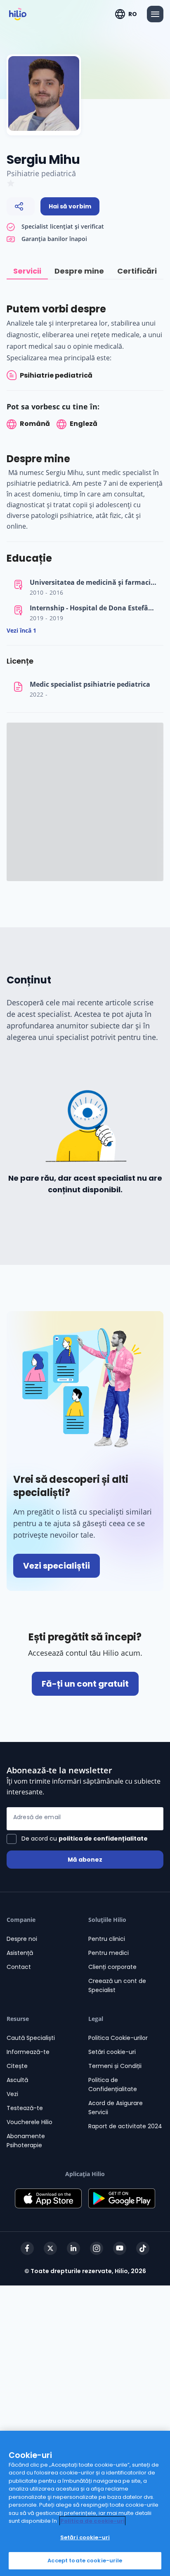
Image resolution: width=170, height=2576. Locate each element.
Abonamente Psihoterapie (26, 2141)
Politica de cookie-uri (92, 2521)
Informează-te (28, 2052)
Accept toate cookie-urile (85, 2561)
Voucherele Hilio (30, 2122)
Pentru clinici (107, 1939)
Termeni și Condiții (115, 2066)
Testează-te (25, 2108)
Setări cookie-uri (112, 2052)
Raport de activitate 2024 (125, 2126)
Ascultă (17, 2080)
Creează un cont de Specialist (117, 1985)
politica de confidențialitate (103, 1839)
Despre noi (22, 1939)
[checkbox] (77, 1839)
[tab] (27, 271)
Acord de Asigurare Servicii (116, 2108)
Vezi (12, 2094)
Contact (19, 1967)
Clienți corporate (112, 1967)
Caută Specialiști (31, 2038)
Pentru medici (109, 1953)
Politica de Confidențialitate (113, 2084)
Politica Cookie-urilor (118, 2038)
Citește (17, 2066)
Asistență (20, 1953)
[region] (85, 2503)
